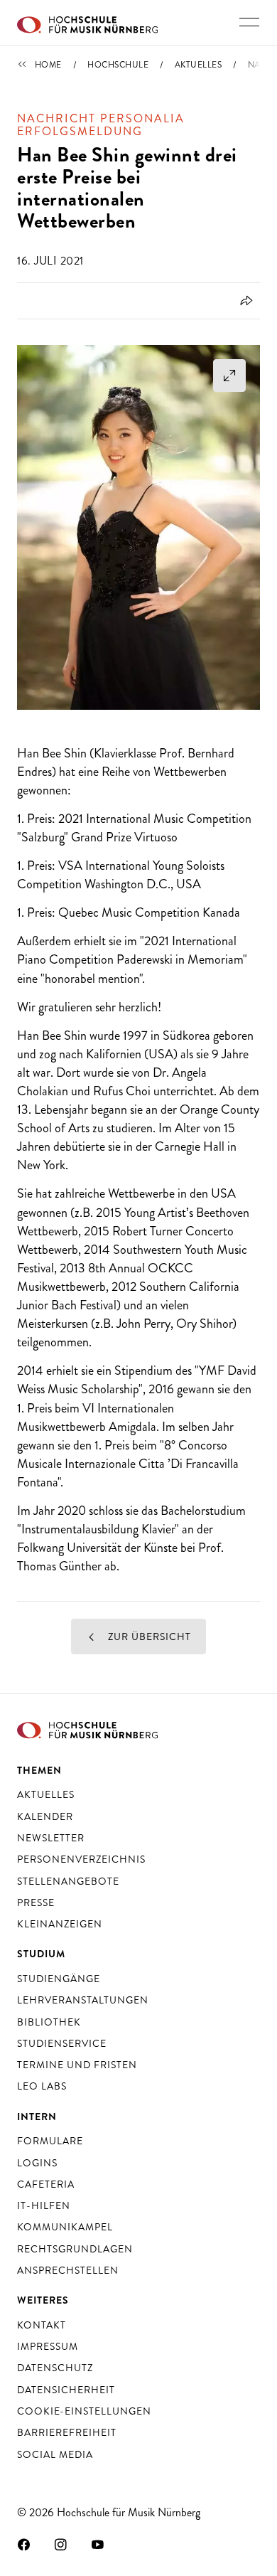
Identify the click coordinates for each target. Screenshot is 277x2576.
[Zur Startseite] (87, 23)
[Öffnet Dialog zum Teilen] (244, 301)
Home (48, 65)
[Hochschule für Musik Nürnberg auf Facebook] (24, 2544)
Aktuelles (199, 65)
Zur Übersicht (148, 1636)
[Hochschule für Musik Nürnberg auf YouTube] (98, 2544)
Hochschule (118, 65)
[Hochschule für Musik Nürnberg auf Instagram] (61, 2544)
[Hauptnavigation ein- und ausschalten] (249, 22)
